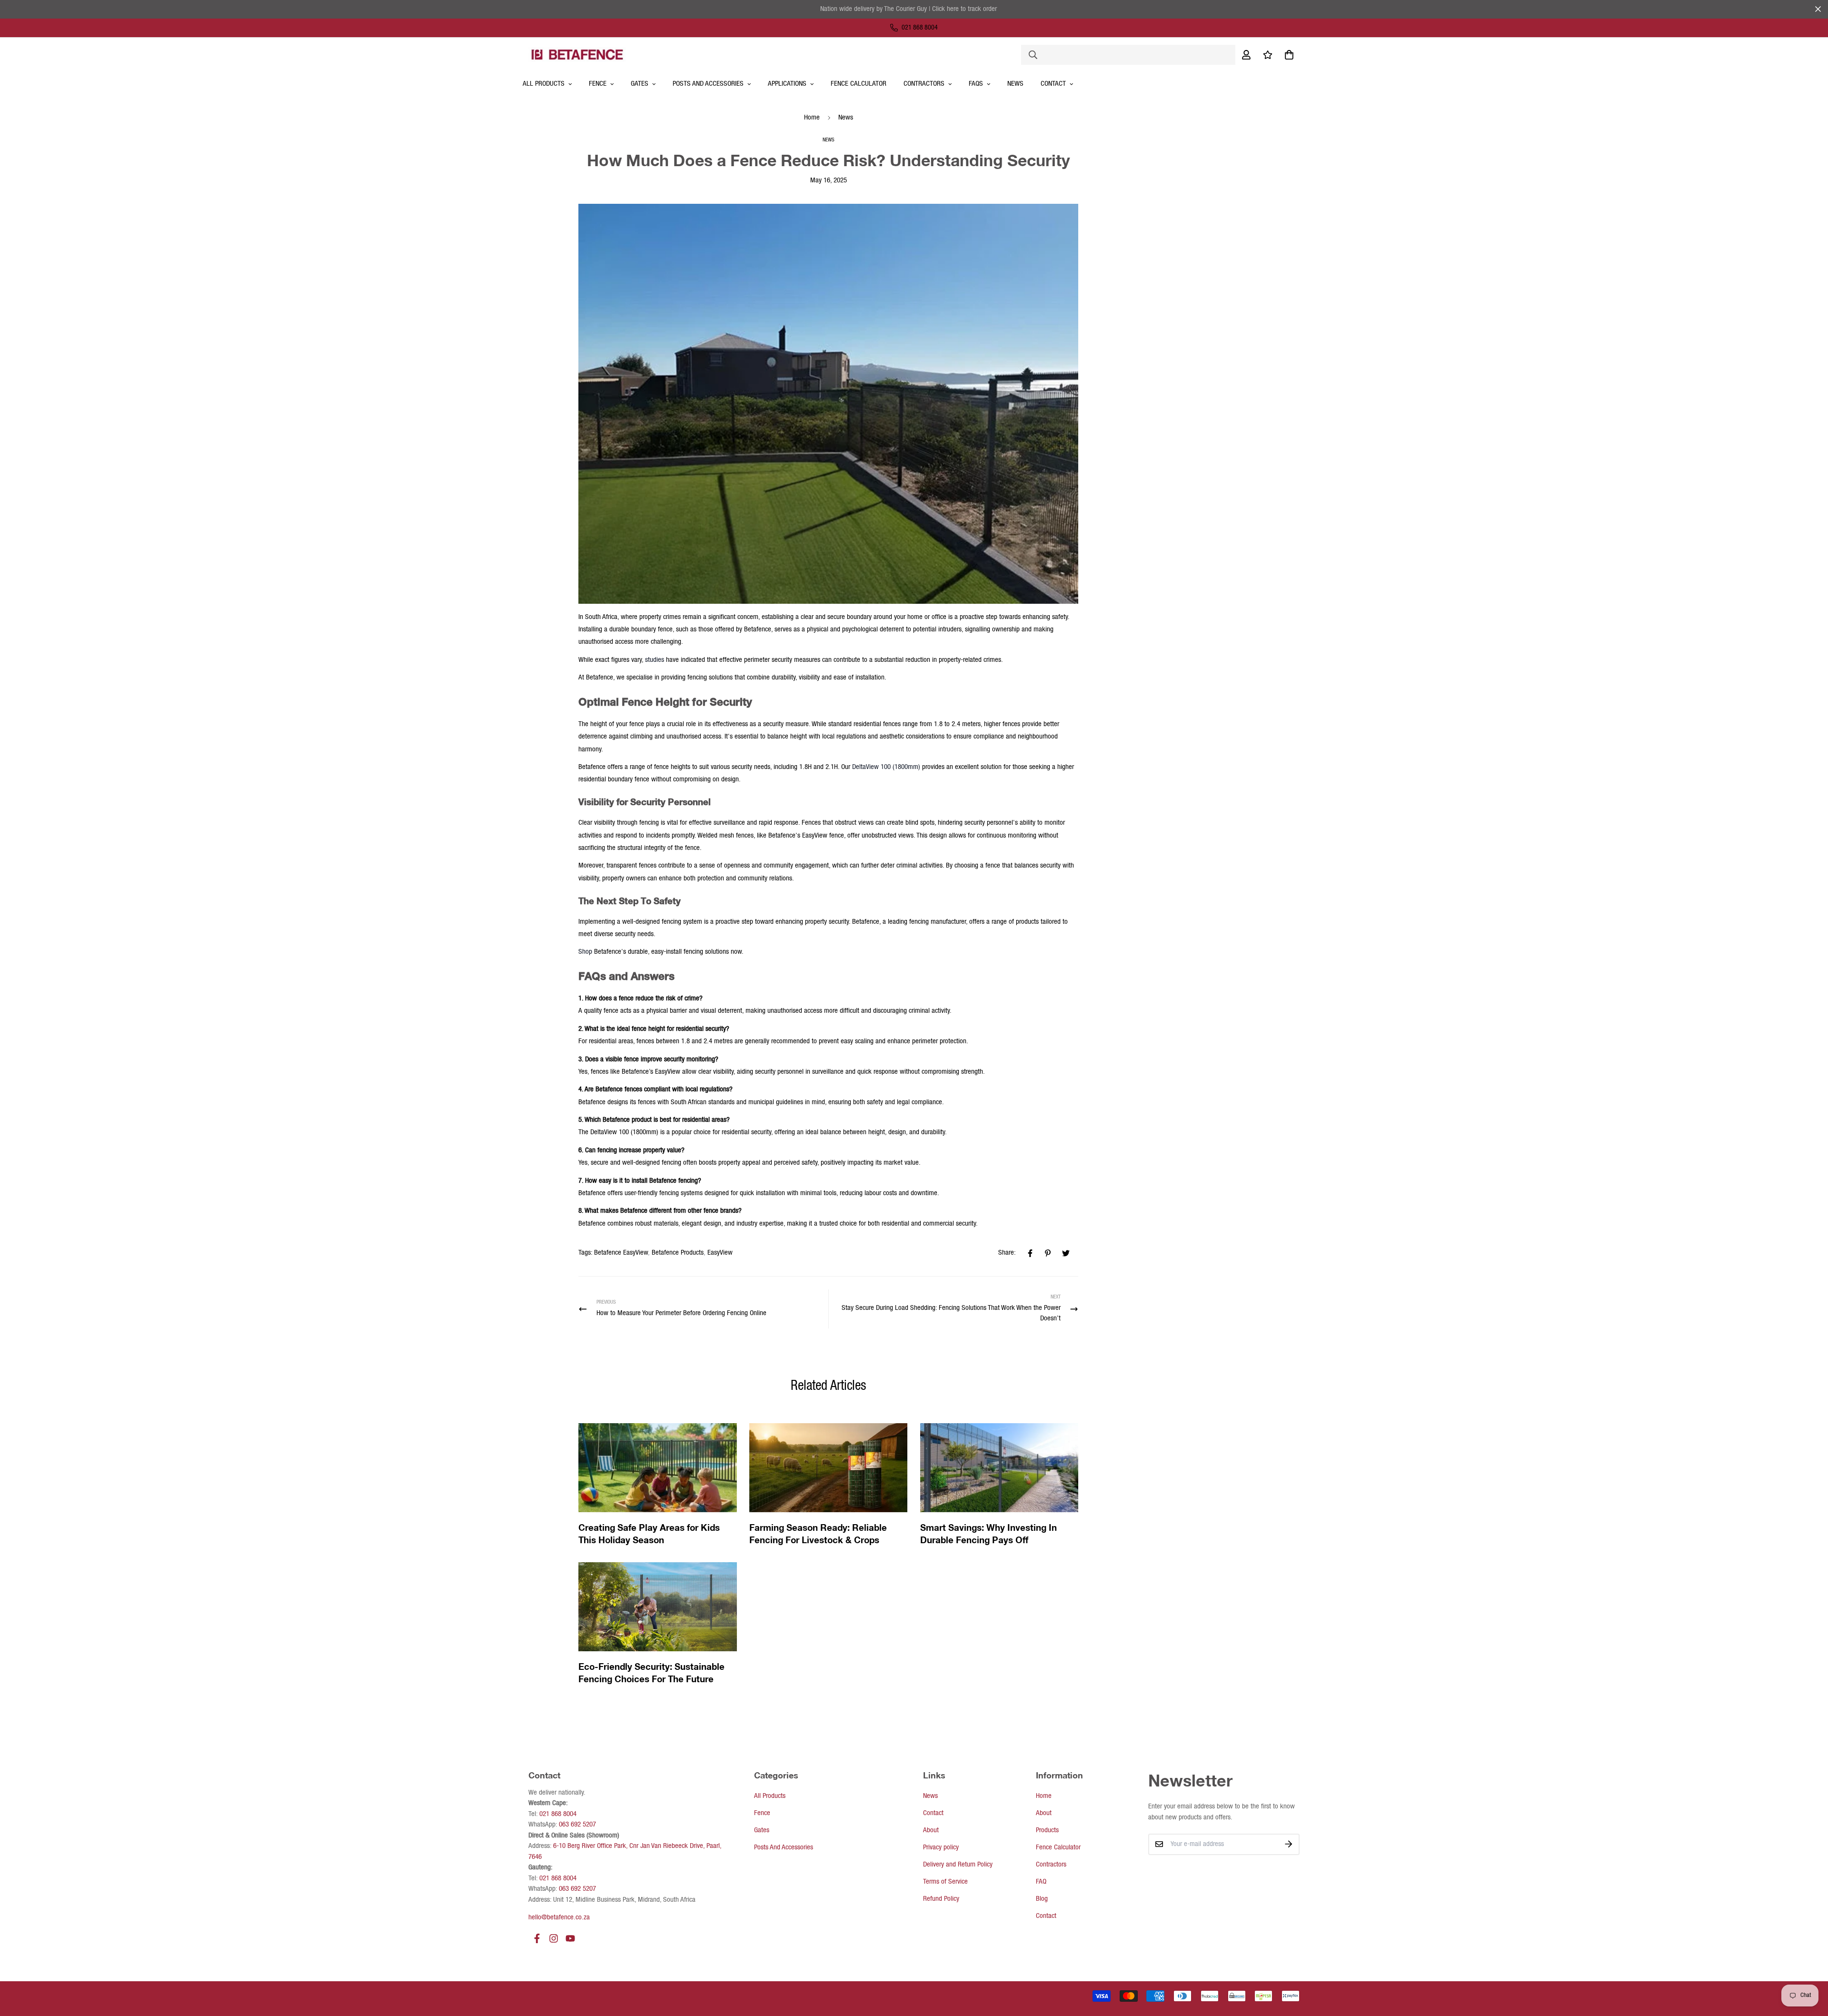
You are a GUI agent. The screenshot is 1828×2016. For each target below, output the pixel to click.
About (931, 1830)
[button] (1287, 55)
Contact (1053, 84)
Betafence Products (678, 1253)
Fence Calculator (859, 84)
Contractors (1051, 1865)
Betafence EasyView (621, 1253)
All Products (770, 1796)
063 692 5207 (577, 1825)
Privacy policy (941, 1847)
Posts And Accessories (708, 84)
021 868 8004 (558, 1814)
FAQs (976, 84)
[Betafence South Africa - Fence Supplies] (577, 54)
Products (1047, 1830)
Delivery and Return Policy (958, 1865)
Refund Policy (941, 1899)
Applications (787, 84)
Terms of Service (945, 1882)
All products (544, 84)
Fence (598, 84)
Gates (640, 84)
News (1015, 84)
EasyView (720, 1253)
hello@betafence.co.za (559, 1917)
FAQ (1041, 1882)
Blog (1042, 1899)
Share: (1007, 1253)
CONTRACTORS (924, 84)
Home (812, 118)
